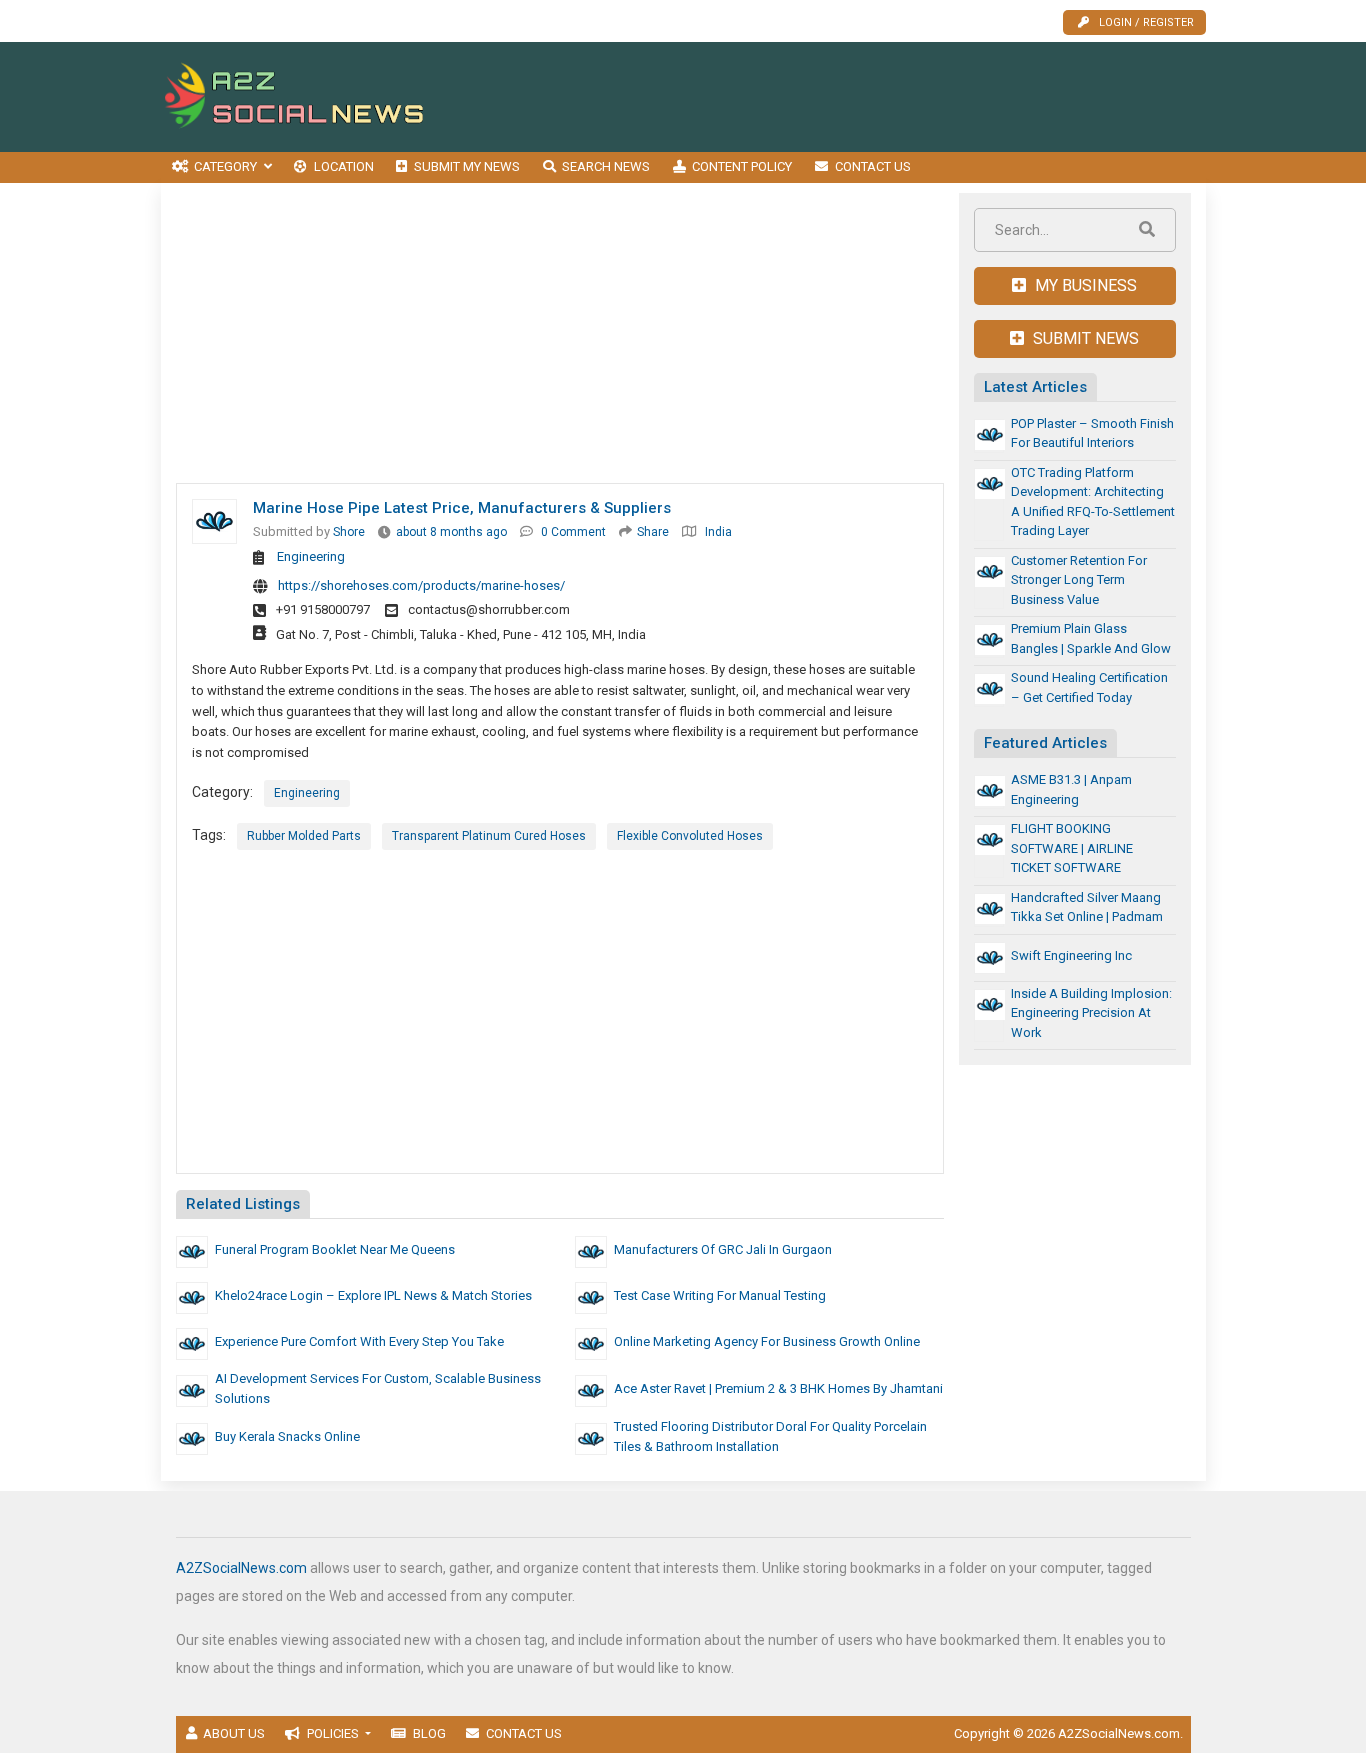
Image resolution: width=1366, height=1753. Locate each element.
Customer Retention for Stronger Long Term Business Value (1079, 580)
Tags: (209, 835)
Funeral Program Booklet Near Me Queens (335, 1249)
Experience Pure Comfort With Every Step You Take (359, 1341)
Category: (222, 792)
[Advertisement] (842, 97)
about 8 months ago (451, 532)
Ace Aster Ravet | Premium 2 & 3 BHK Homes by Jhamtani (778, 1388)
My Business (1084, 285)
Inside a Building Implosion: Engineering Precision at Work (1091, 1013)
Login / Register (1146, 22)
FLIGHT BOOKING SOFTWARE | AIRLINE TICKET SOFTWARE (1072, 848)
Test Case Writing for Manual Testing (720, 1295)
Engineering (311, 556)
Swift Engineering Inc (1071, 955)
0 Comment (573, 532)
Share (653, 532)
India (718, 532)
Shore (349, 532)
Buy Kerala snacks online (287, 1436)
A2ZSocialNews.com (241, 1568)
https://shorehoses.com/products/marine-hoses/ (421, 585)
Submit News (1084, 338)
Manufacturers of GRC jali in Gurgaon (723, 1249)
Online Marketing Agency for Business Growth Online (767, 1341)
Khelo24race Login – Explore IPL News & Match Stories (373, 1295)
